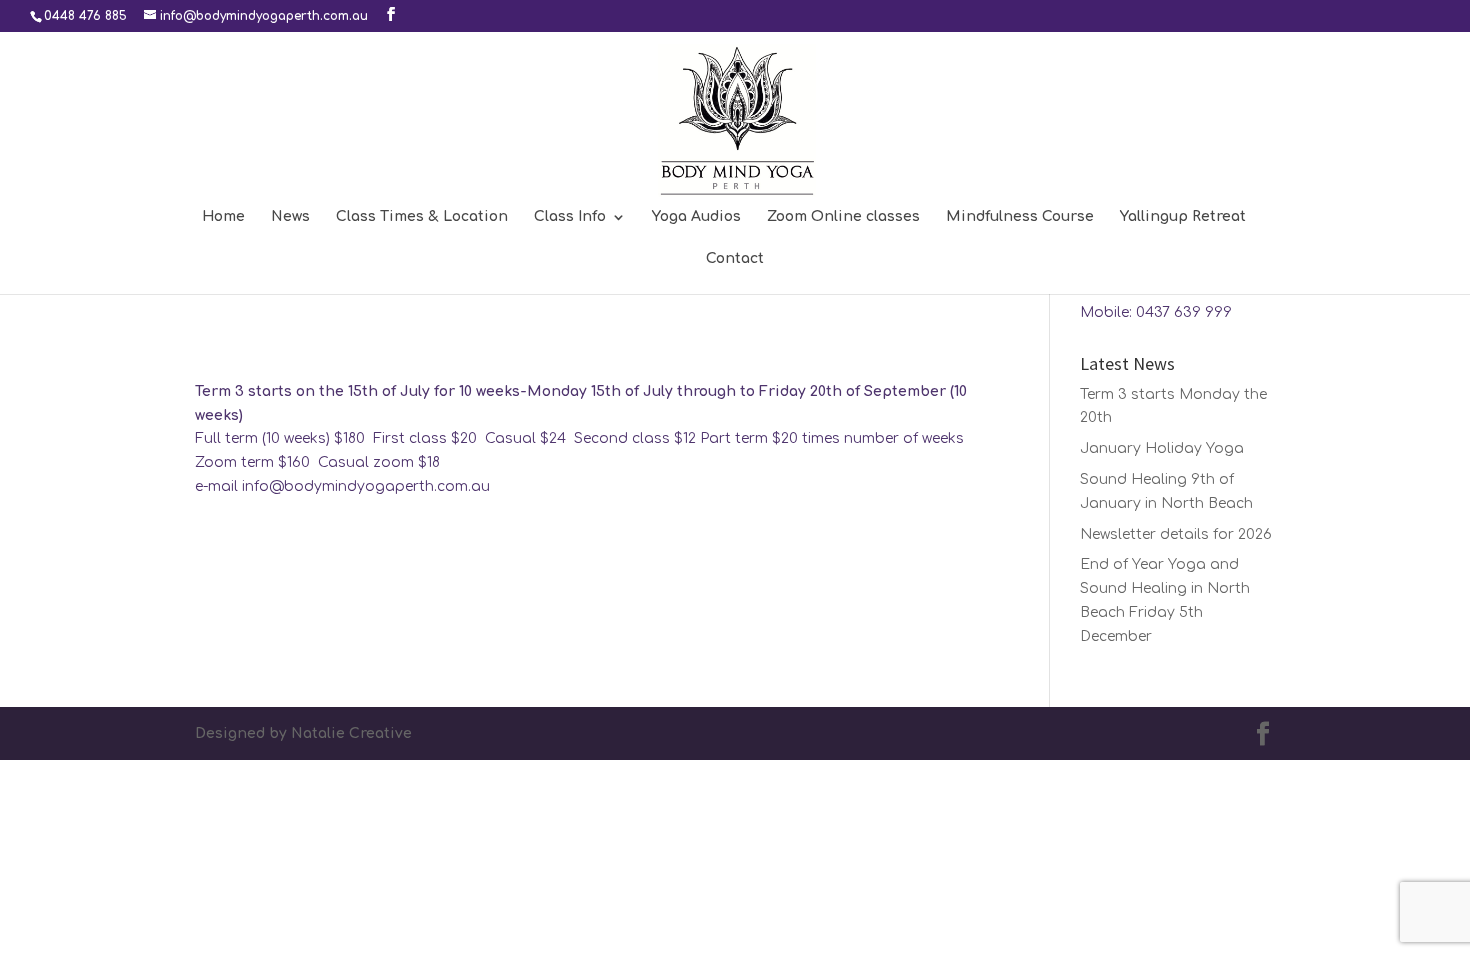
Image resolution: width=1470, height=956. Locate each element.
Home (223, 217)
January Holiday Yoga (1162, 448)
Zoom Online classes (843, 217)
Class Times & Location (422, 217)
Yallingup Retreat (1183, 217)
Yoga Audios (696, 217)
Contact (735, 259)
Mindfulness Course (1020, 217)
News (290, 217)
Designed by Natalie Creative (303, 733)
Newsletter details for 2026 (1176, 534)
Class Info (570, 217)
